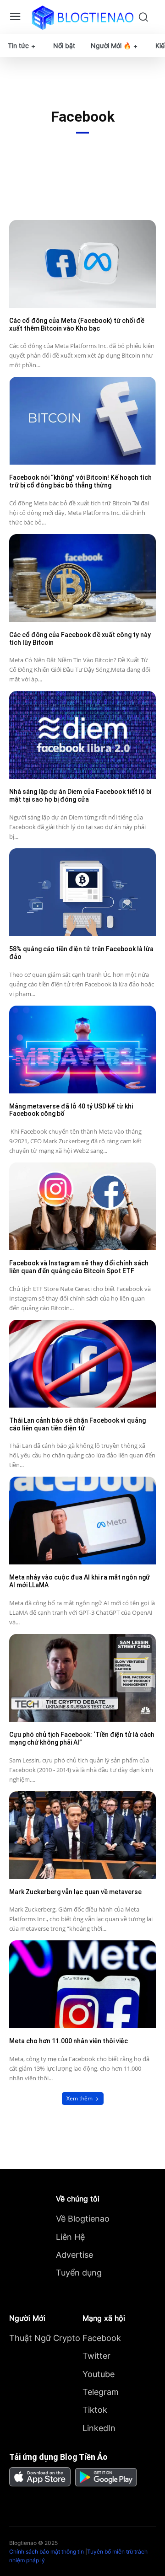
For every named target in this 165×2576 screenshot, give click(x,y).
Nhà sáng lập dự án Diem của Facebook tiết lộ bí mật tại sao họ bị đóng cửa (80, 795)
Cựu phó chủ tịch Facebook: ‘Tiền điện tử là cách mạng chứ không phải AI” (82, 1738)
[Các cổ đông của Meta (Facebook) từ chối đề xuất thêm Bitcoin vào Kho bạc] (82, 264)
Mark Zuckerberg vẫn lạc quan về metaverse (75, 1892)
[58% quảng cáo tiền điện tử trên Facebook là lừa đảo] (82, 892)
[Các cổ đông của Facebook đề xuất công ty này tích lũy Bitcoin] (82, 578)
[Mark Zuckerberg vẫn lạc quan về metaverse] (82, 1835)
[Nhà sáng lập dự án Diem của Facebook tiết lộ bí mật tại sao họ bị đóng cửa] (82, 735)
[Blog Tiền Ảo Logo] (82, 17)
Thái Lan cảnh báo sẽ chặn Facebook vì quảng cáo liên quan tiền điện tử (77, 1424)
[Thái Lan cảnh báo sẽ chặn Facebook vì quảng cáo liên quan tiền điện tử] (82, 1364)
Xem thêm (80, 2098)
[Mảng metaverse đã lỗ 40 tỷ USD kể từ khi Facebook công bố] (82, 1050)
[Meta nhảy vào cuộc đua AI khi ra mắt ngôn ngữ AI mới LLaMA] (82, 1521)
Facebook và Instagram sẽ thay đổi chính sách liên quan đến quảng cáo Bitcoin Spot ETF (79, 1267)
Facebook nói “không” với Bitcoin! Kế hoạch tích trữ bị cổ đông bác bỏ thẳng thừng (80, 481)
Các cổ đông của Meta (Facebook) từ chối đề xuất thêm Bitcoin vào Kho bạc (77, 324)
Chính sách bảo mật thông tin (47, 2552)
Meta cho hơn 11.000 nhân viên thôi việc (69, 2041)
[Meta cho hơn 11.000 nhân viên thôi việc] (82, 1984)
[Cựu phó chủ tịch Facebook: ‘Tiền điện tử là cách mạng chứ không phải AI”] (82, 1678)
